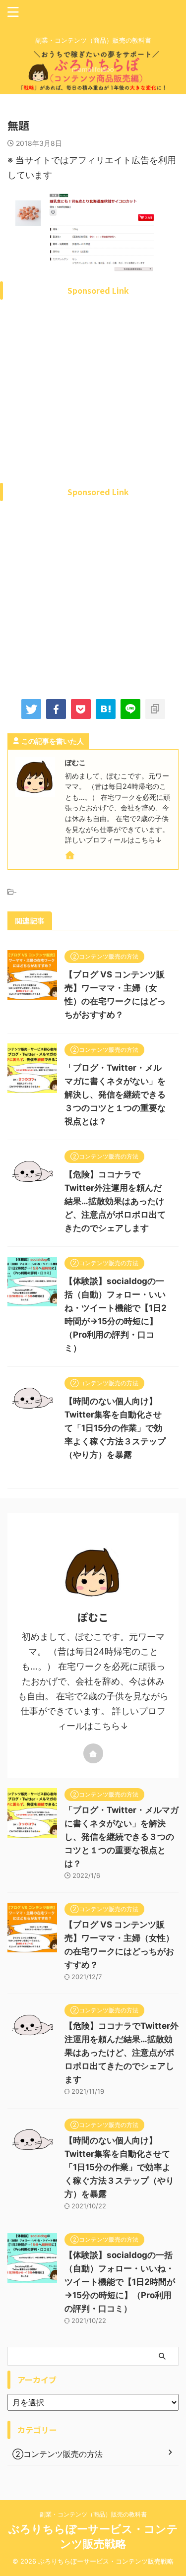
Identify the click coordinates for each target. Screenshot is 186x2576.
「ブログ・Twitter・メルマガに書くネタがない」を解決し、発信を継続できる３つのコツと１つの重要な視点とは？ (115, 1095)
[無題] (106, 709)
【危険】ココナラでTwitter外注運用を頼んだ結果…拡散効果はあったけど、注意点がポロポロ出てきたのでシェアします (115, 1201)
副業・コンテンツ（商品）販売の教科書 (93, 2514)
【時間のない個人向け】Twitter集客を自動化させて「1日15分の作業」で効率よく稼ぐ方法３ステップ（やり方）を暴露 (115, 1428)
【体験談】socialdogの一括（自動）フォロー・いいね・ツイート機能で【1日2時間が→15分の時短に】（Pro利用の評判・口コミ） (120, 2282)
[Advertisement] (93, 404)
